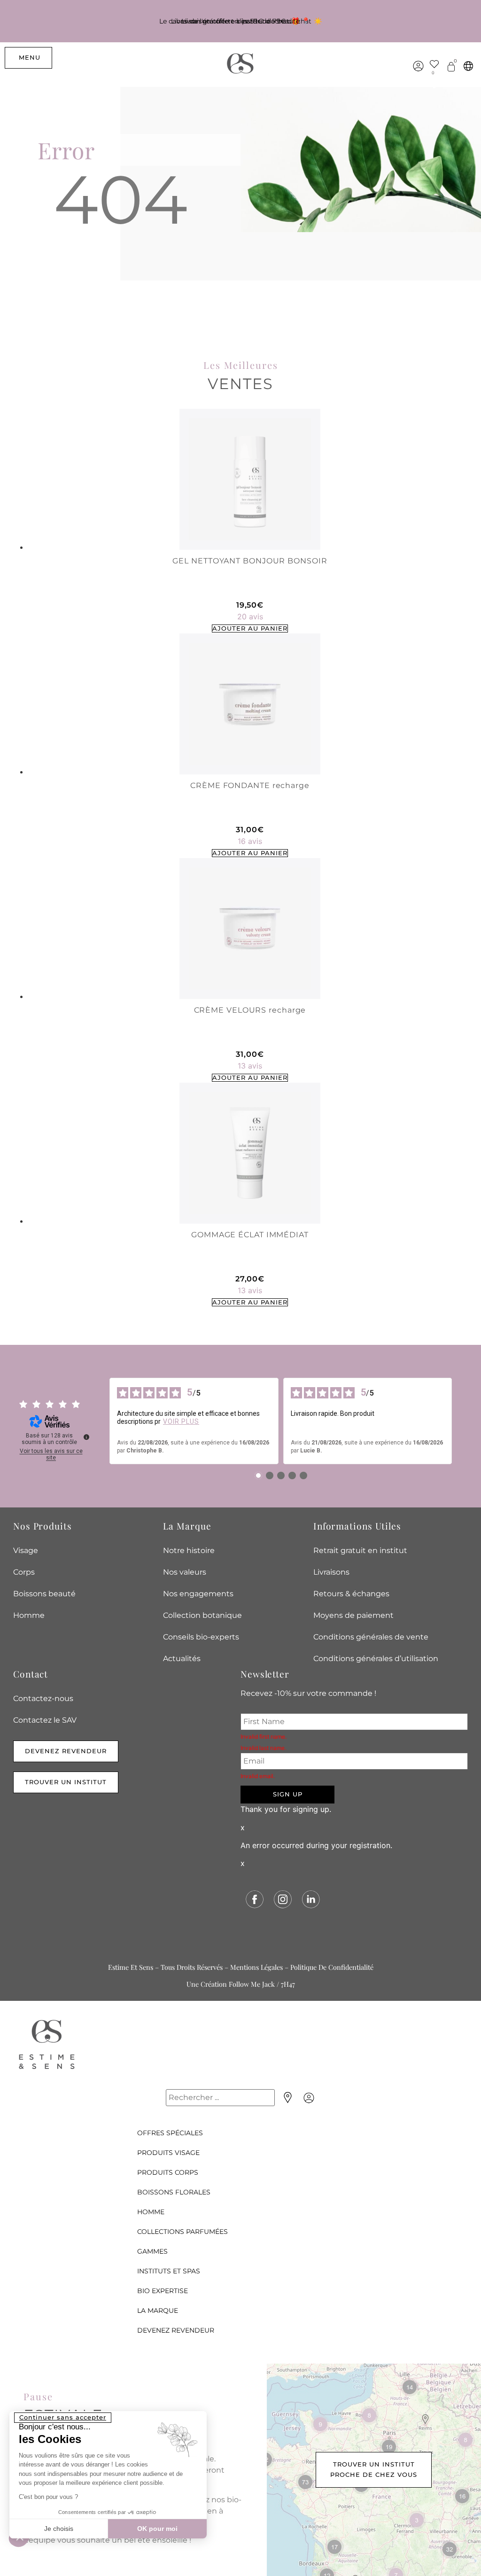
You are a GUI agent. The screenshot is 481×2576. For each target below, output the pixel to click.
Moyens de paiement (353, 1615)
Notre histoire (189, 1550)
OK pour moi (157, 2529)
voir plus (181, 1421)
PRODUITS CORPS (168, 2172)
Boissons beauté (44, 1594)
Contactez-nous (43, 1698)
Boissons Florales (174, 2192)
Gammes (152, 2251)
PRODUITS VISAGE (168, 2153)
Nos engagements (198, 1594)
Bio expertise (163, 2291)
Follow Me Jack (252, 1984)
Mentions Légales (256, 1967)
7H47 (288, 1984)
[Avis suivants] (459, 1421)
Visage (26, 1550)
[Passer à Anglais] (468, 66)
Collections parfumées (182, 2232)
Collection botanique (202, 1615)
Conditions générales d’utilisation (376, 1659)
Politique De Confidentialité (332, 1967)
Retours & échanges (351, 1594)
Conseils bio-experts (201, 1637)
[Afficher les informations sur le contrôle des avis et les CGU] (86, 1437)
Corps (24, 1572)
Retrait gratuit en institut (360, 1550)
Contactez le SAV (45, 1720)
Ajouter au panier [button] (250, 628)
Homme (29, 1615)
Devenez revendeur (176, 2330)
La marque (158, 2311)
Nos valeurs (185, 1572)
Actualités (182, 1659)
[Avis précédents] (102, 1421)
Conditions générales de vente (371, 1637)
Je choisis (59, 2529)
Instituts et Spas (169, 2271)
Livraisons (331, 1572)
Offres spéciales (170, 2133)
